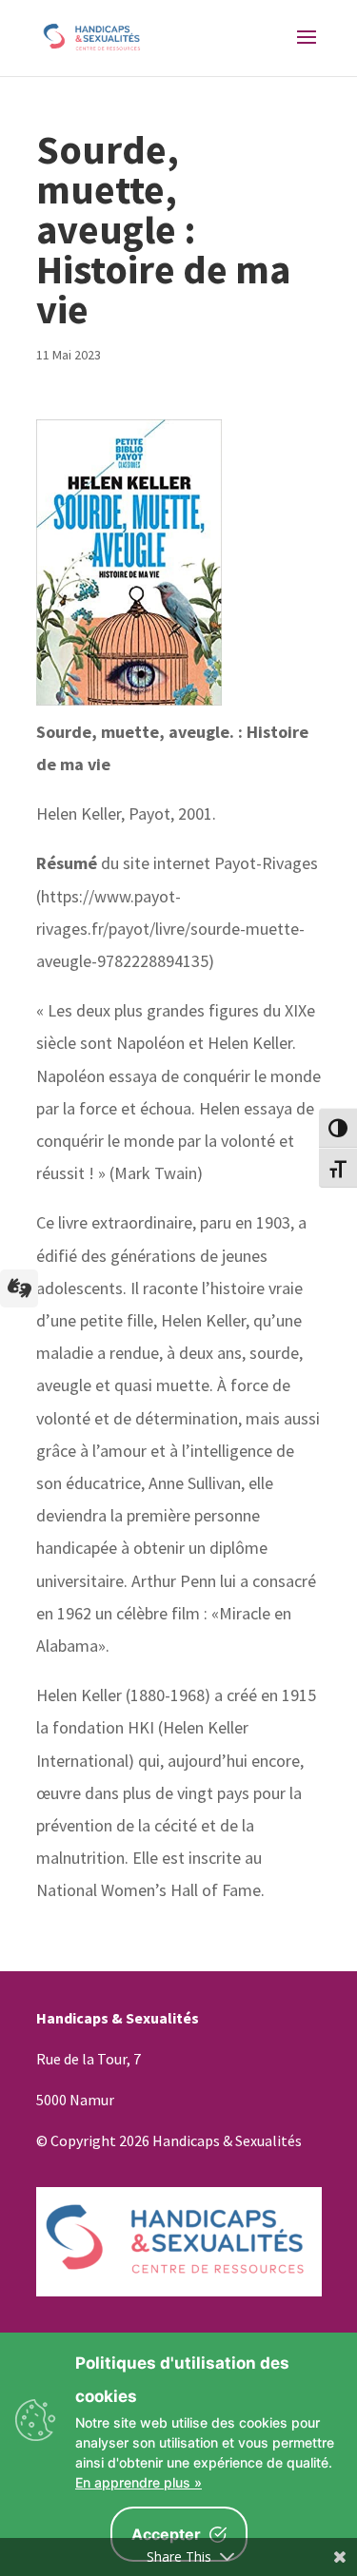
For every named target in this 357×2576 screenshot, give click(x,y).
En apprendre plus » (139, 2482)
